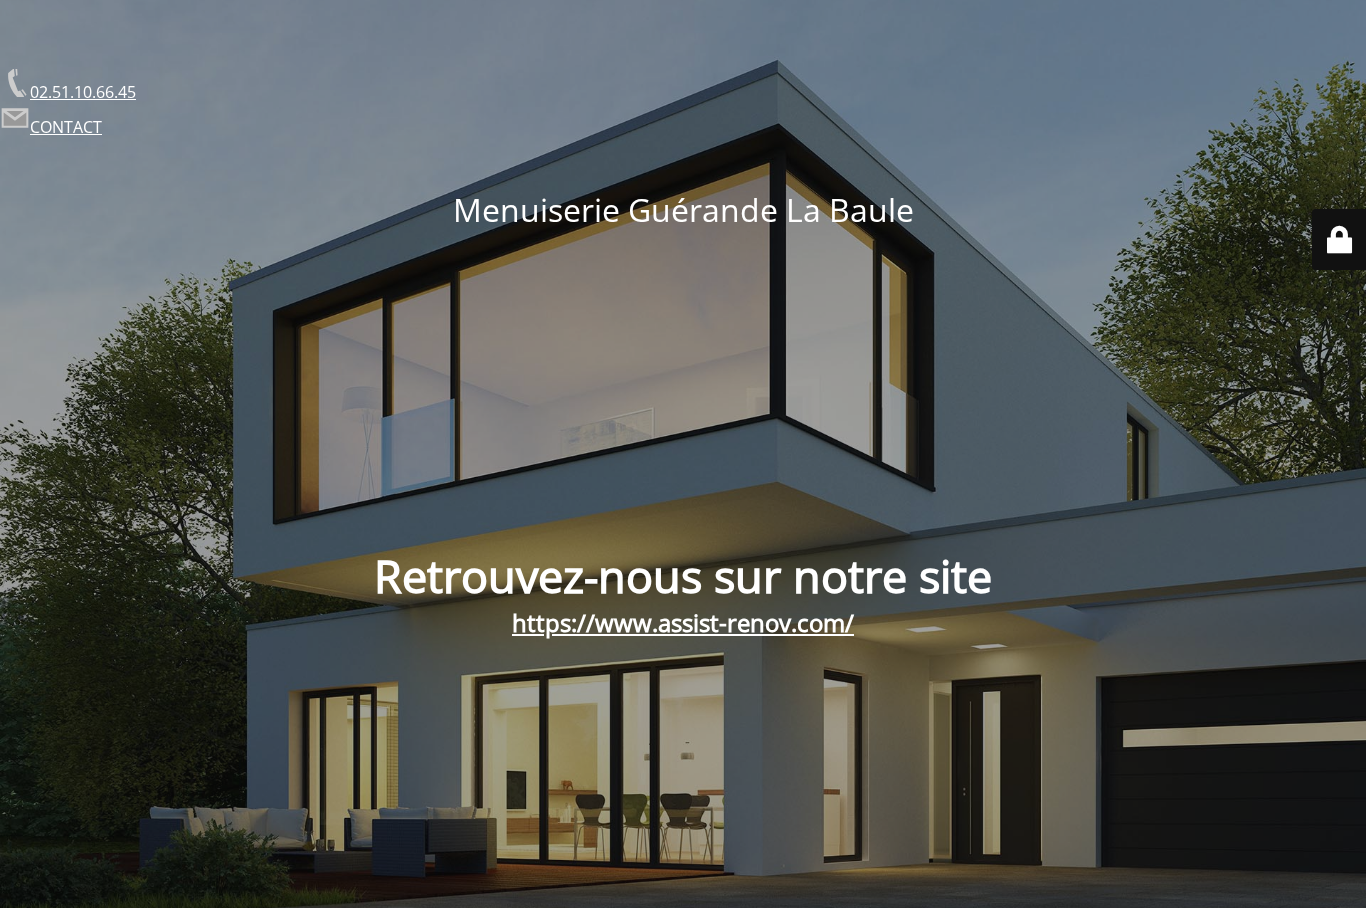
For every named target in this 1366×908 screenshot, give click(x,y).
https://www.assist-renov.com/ (683, 622)
